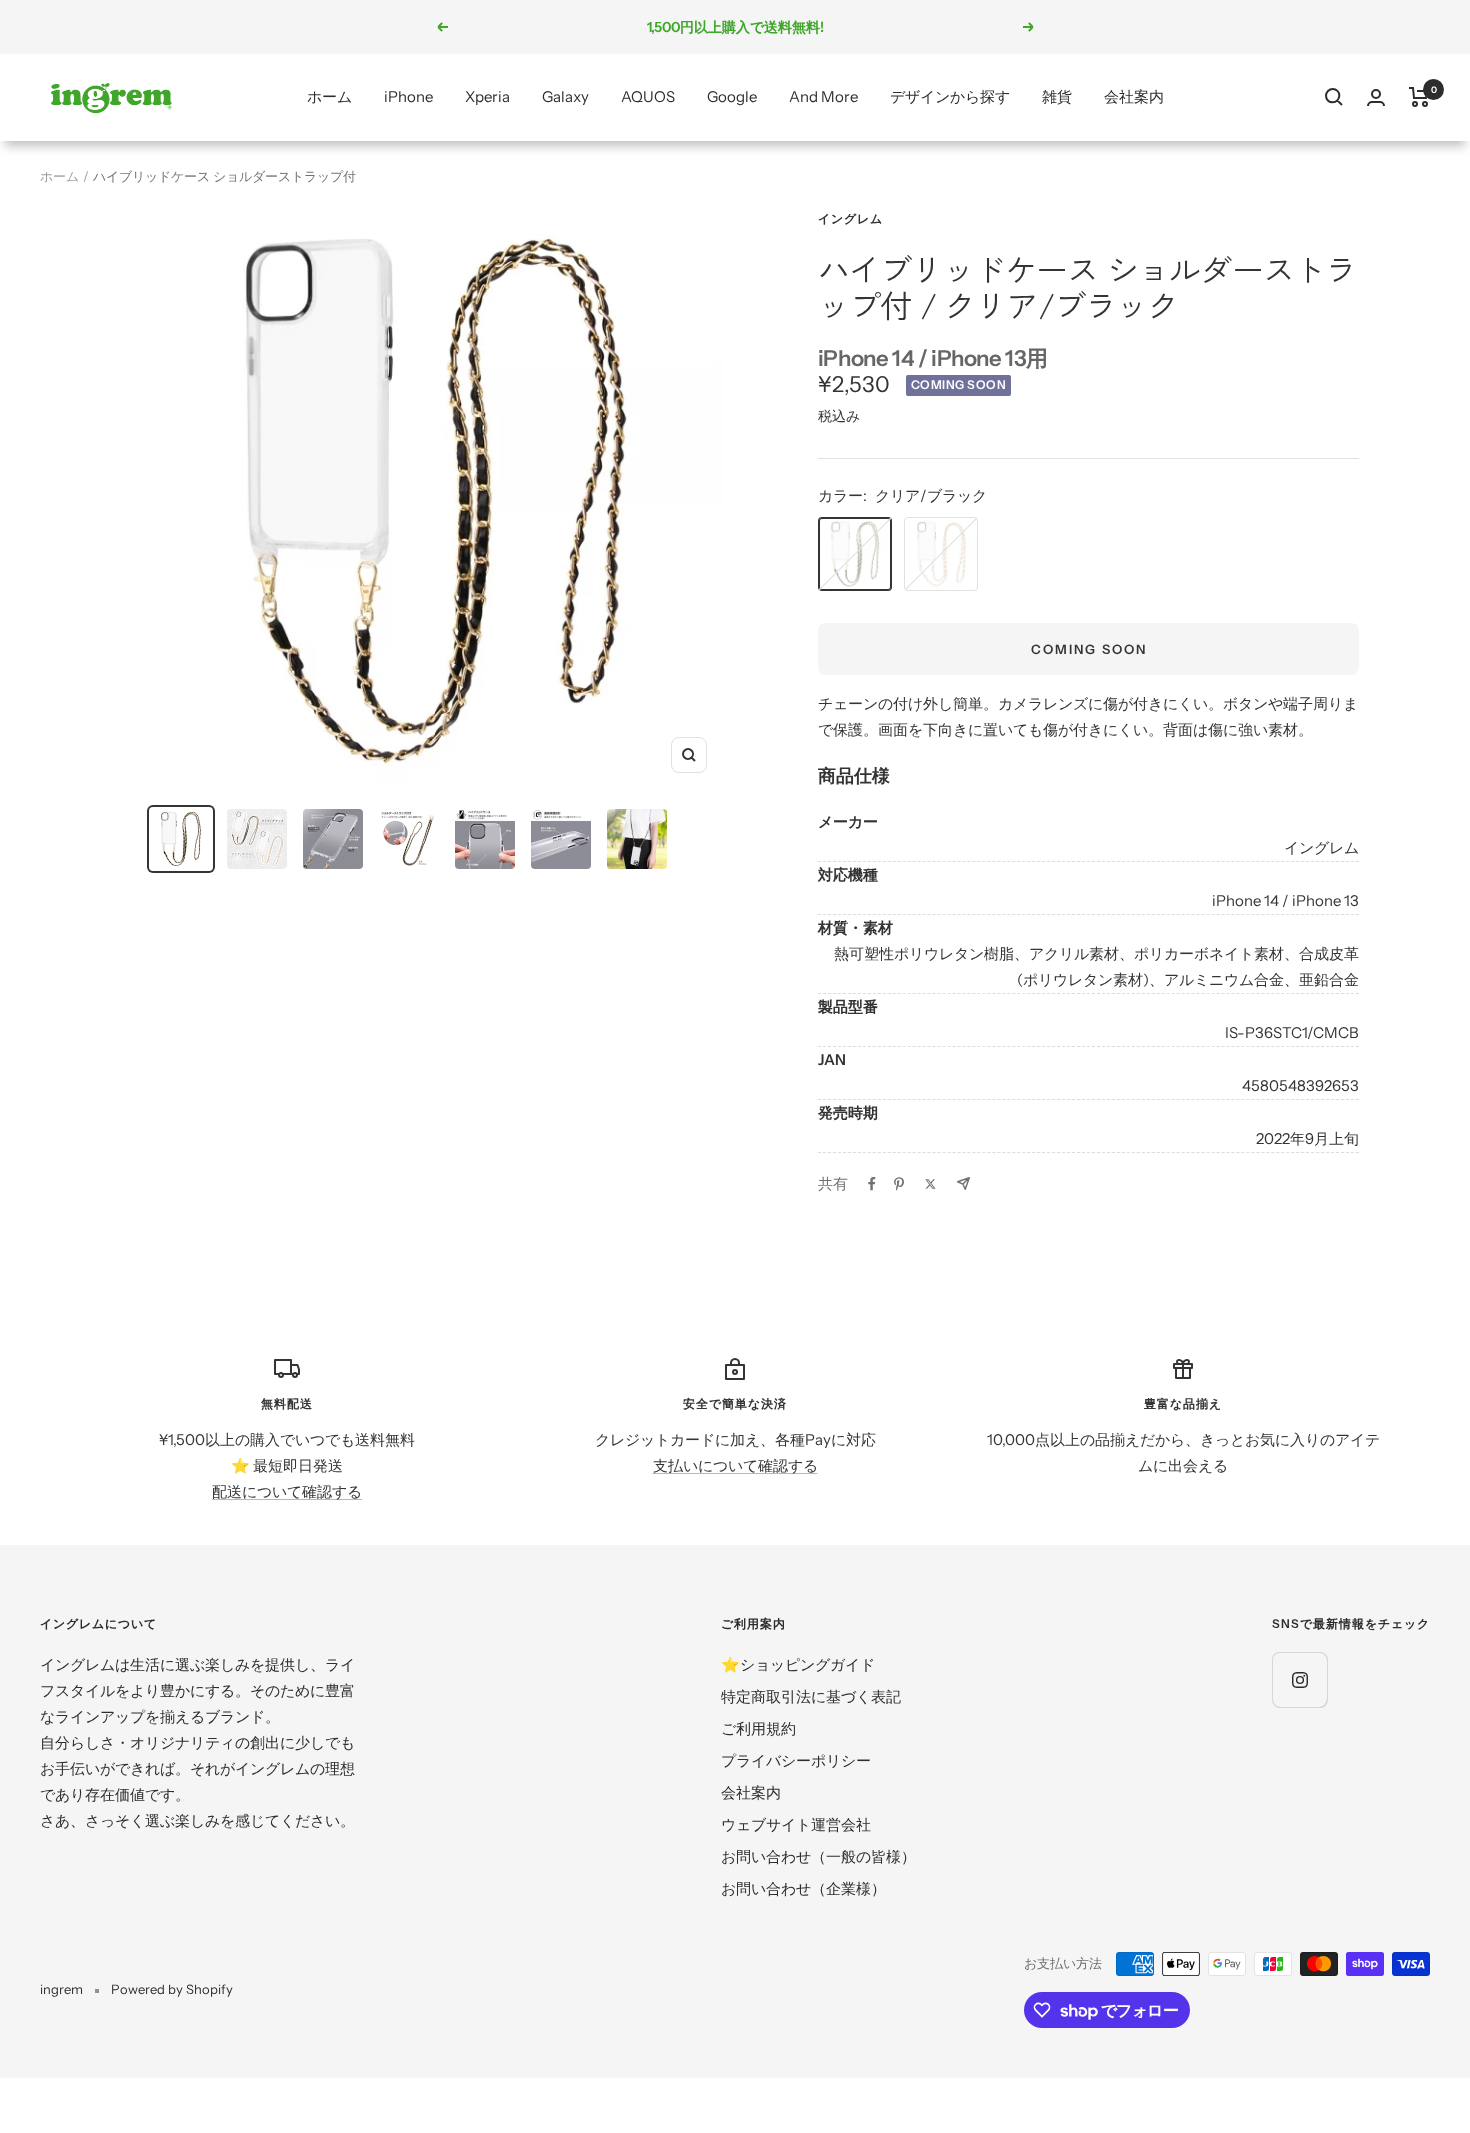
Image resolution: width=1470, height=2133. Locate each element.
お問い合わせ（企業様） (803, 1888)
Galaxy (565, 96)
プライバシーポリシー (796, 1760)
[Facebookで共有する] (872, 1184)
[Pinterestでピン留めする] (899, 1184)
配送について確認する (287, 1491)
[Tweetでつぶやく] (930, 1184)
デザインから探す (950, 96)
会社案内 (1134, 96)
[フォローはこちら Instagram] (1299, 1679)
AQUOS (648, 96)
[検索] (1334, 97)
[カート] (1419, 97)
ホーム (329, 96)
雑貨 (1057, 96)
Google (732, 96)
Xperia (487, 96)
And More (823, 96)
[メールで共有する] (963, 1183)
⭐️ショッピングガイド (798, 1664)
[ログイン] (1376, 97)
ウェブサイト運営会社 (796, 1824)
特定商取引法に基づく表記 (811, 1696)
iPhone (408, 96)
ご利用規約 (758, 1728)
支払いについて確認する (735, 1465)
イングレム (850, 218)
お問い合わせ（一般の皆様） (818, 1856)
